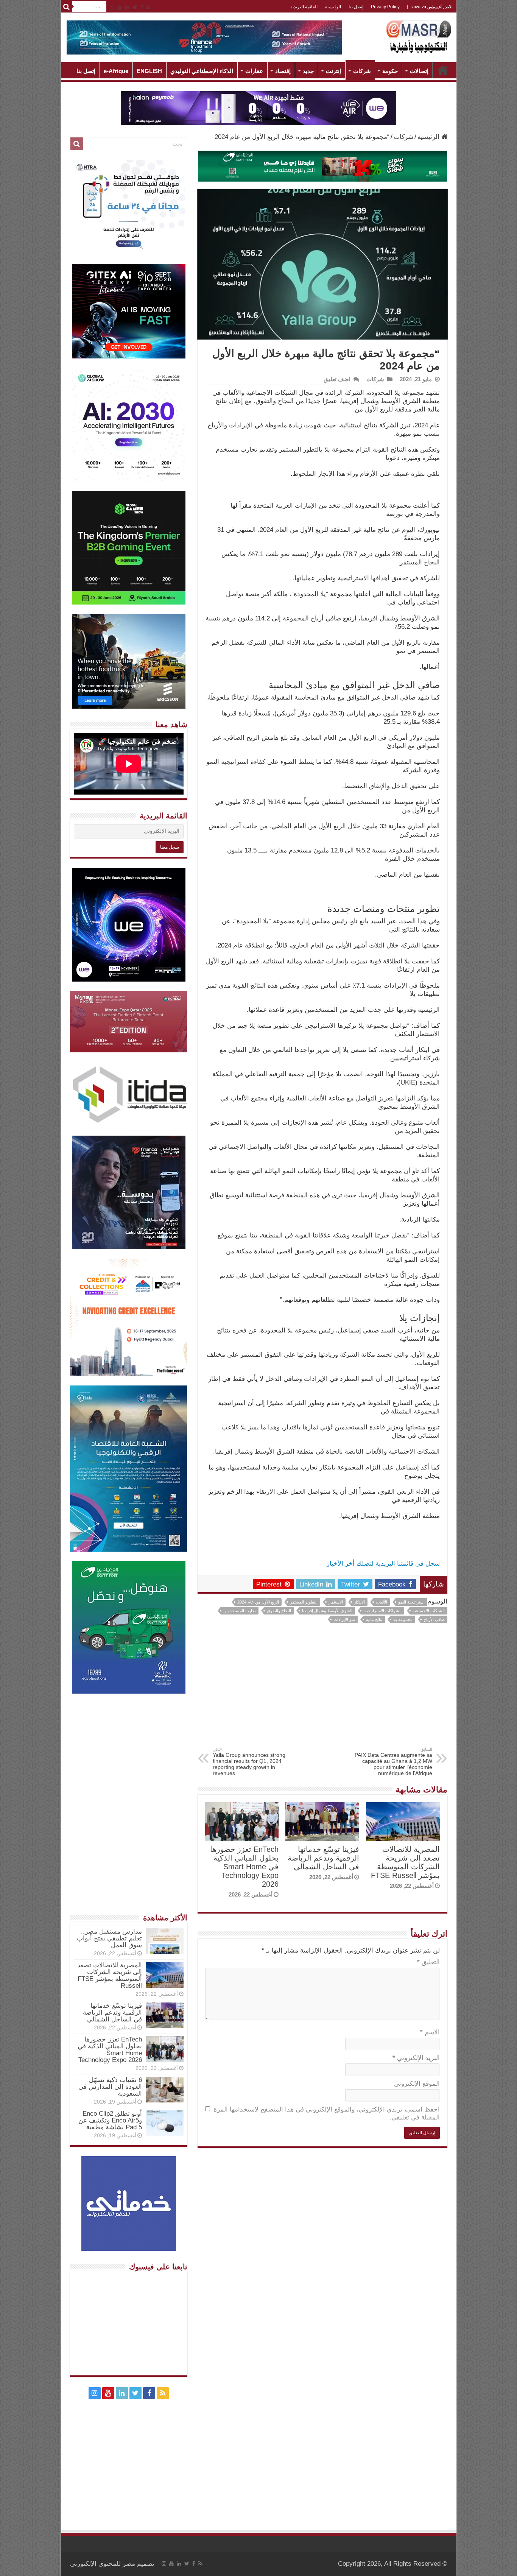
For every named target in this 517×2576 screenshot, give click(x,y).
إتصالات (419, 71)
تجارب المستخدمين (240, 1611)
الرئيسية (333, 7)
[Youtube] (120, 7)
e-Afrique (116, 71)
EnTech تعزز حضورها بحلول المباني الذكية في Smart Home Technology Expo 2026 (244, 1867)
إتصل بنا (356, 7)
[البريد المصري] (322, 166)
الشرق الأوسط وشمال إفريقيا (327, 1611)
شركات (362, 71)
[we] (258, 108)
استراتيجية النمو (411, 1602)
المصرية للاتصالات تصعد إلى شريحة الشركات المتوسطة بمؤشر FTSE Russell (405, 1862)
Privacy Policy (385, 7)
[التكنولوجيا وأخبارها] (419, 36)
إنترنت (333, 71)
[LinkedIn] (127, 7)
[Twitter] (135, 7)
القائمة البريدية (304, 7)
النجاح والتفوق (279, 1611)
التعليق (428, 1962)
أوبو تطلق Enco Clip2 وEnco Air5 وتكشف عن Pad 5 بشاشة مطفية (110, 2120)
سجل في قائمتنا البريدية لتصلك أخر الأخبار (383, 1564)
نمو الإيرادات (344, 1619)
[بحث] (67, 7)
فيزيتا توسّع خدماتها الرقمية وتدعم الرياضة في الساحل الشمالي (323, 1858)
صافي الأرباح (434, 1619)
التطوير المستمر (304, 1602)
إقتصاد (283, 71)
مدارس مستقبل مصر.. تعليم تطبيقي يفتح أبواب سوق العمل (109, 1938)
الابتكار (359, 1602)
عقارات (254, 71)
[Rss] (149, 7)
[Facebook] (142, 7)
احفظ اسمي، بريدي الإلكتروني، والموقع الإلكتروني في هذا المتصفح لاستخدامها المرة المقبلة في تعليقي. (327, 2113)
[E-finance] (204, 37)
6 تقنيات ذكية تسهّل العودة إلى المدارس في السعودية (110, 2087)
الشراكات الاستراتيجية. (382, 1611)
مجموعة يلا (403, 1619)
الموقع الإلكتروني (417, 2084)
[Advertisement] (322, 1690)
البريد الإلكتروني (416, 2058)
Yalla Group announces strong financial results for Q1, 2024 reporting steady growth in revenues (249, 1762)
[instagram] (112, 7)
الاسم (430, 2032)
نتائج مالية (374, 1619)
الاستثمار (336, 1602)
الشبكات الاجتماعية (429, 1611)
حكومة (390, 71)
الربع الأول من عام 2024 (258, 1602)
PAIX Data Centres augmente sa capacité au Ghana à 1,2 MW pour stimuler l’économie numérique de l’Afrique (393, 1762)
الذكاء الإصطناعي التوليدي (202, 71)
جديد (308, 71)
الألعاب (382, 1602)
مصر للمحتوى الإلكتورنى (103, 2564)
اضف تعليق (337, 379)
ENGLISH (149, 71)
